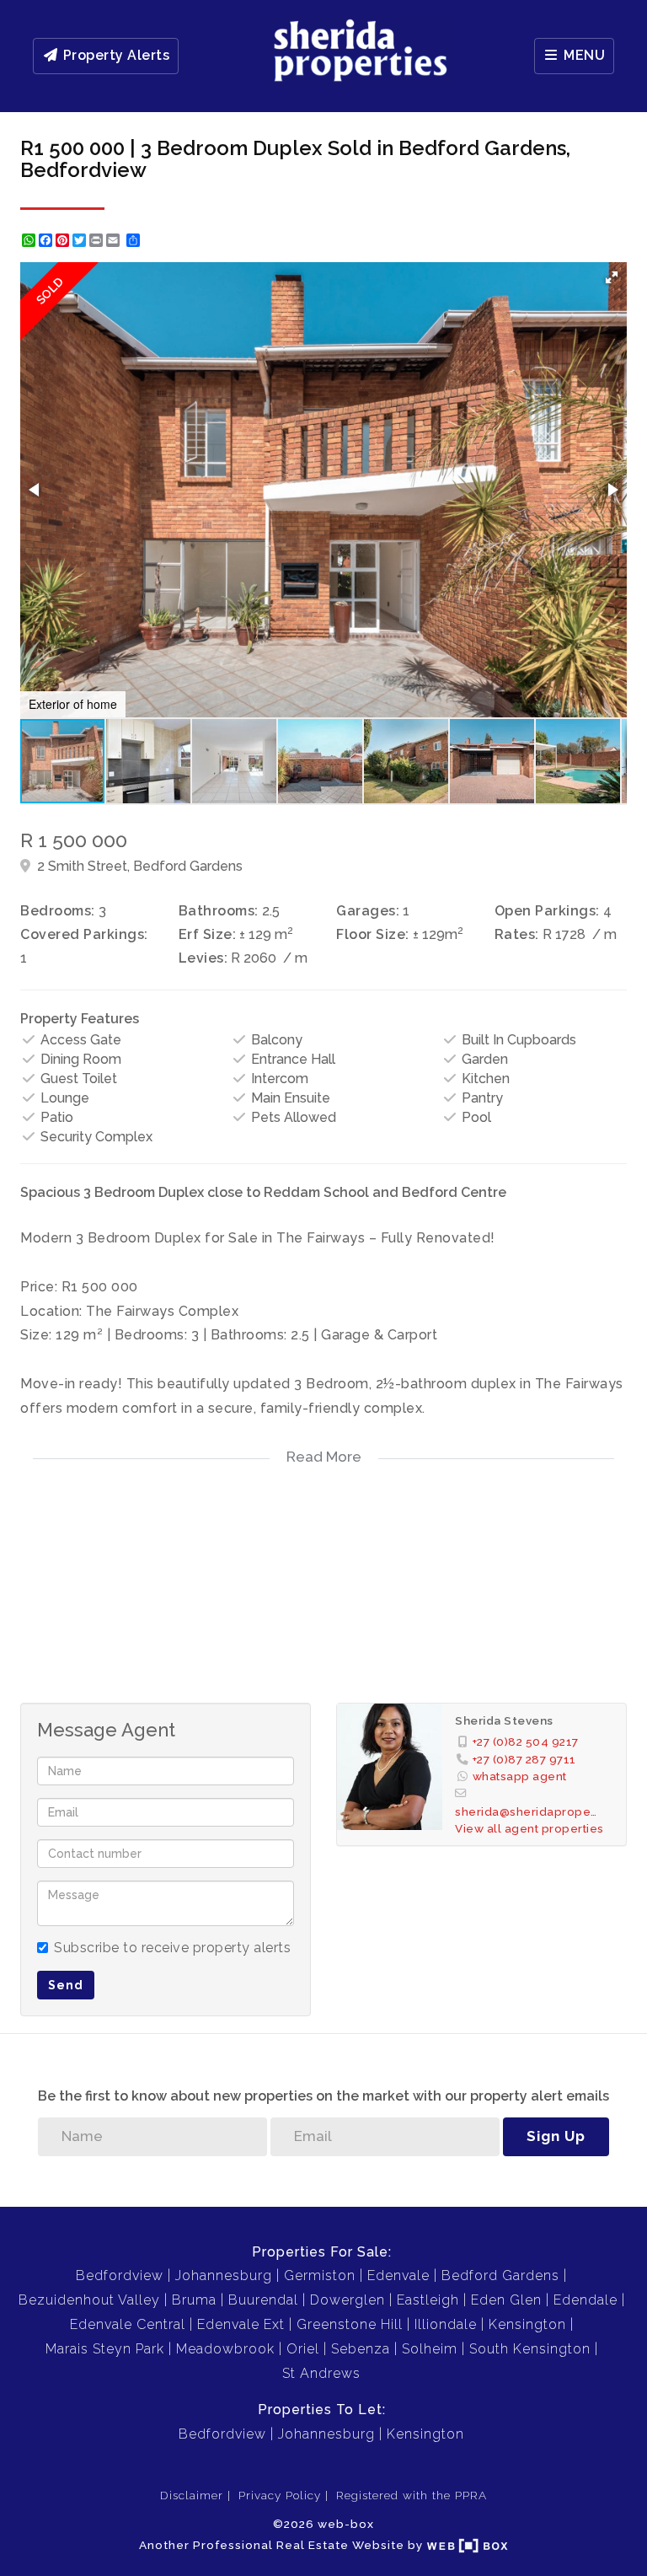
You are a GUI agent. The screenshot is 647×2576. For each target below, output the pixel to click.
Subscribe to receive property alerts (172, 1948)
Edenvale (398, 2275)
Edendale (586, 2300)
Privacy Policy (280, 2495)
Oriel (303, 2349)
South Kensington (530, 2349)
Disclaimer (192, 2495)
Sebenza (361, 2349)
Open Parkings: (547, 911)
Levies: (203, 958)
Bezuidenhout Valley (89, 2300)
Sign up (556, 2136)
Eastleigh (428, 2300)
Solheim (430, 2349)
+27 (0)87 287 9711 (524, 1759)
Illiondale (446, 2324)
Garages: (368, 911)
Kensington (527, 2324)
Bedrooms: (58, 911)
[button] (612, 277)
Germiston (320, 2275)
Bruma (194, 2300)
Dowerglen (348, 2300)
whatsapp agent (520, 1776)
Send (66, 1985)
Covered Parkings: (84, 934)
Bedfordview (120, 2275)
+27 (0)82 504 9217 (526, 1741)
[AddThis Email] (115, 240)
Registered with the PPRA (412, 2495)
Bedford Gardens (500, 2275)
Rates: (517, 934)
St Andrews (321, 2373)
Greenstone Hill (350, 2324)
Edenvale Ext (241, 2324)
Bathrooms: (219, 911)
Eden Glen (506, 2300)
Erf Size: (208, 934)
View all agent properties (529, 1828)
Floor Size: (373, 934)
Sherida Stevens (504, 1720)
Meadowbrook (225, 2349)
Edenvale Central (128, 2324)
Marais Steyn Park (105, 2349)
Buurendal (263, 2300)
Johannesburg (224, 2275)
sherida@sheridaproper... (526, 1811)
